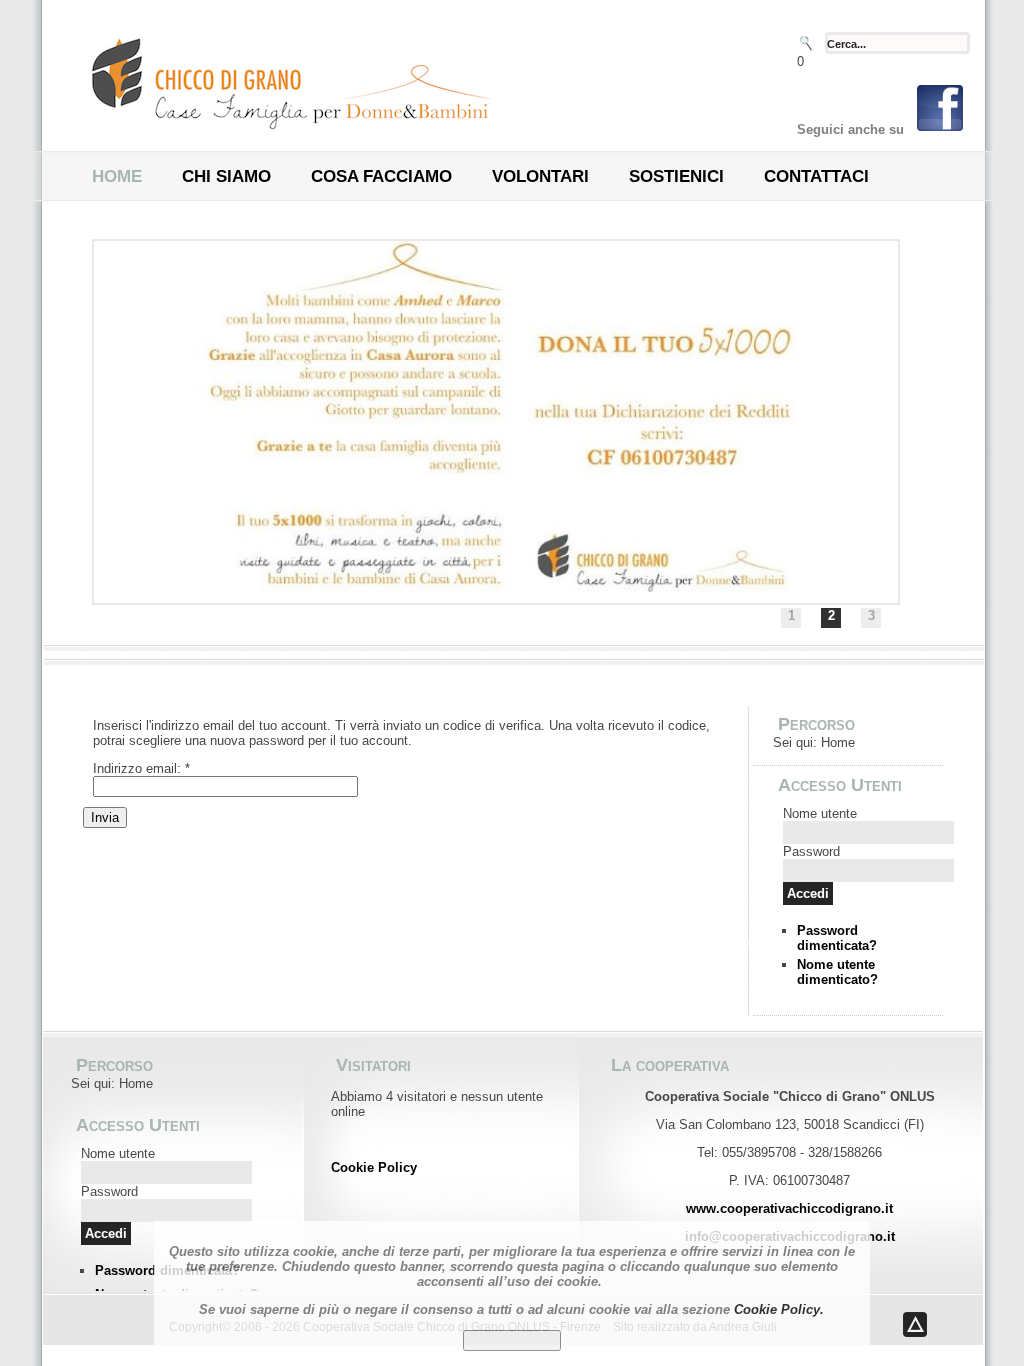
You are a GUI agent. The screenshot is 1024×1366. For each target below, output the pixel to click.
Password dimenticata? (837, 938)
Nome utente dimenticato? (837, 972)
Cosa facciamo (381, 177)
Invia (105, 817)
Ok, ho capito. (512, 1340)
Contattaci (816, 177)
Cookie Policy (374, 1167)
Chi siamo (226, 177)
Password (811, 851)
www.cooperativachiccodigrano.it (789, 1208)
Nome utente (820, 813)
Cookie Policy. (779, 1309)
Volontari (540, 177)
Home (117, 177)
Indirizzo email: (141, 768)
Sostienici (676, 177)
